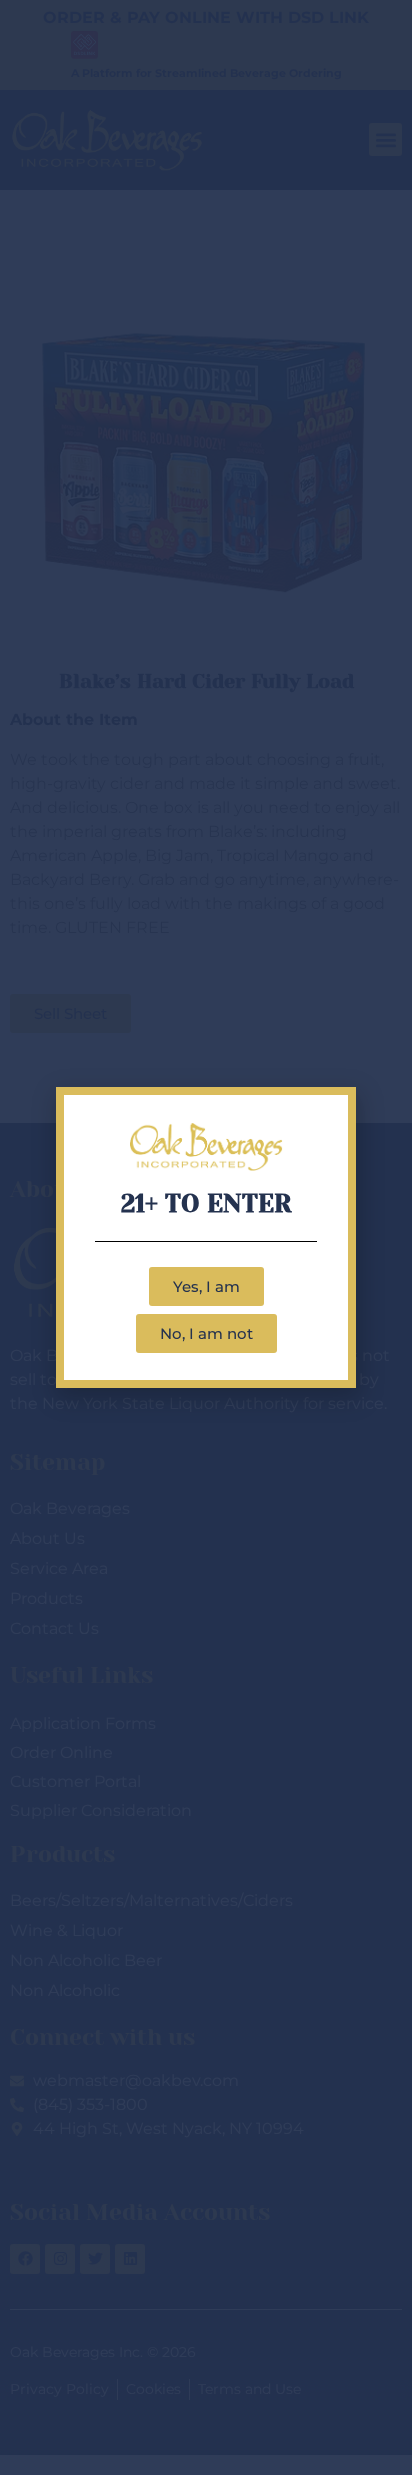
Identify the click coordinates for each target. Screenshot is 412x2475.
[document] (206, 1237)
